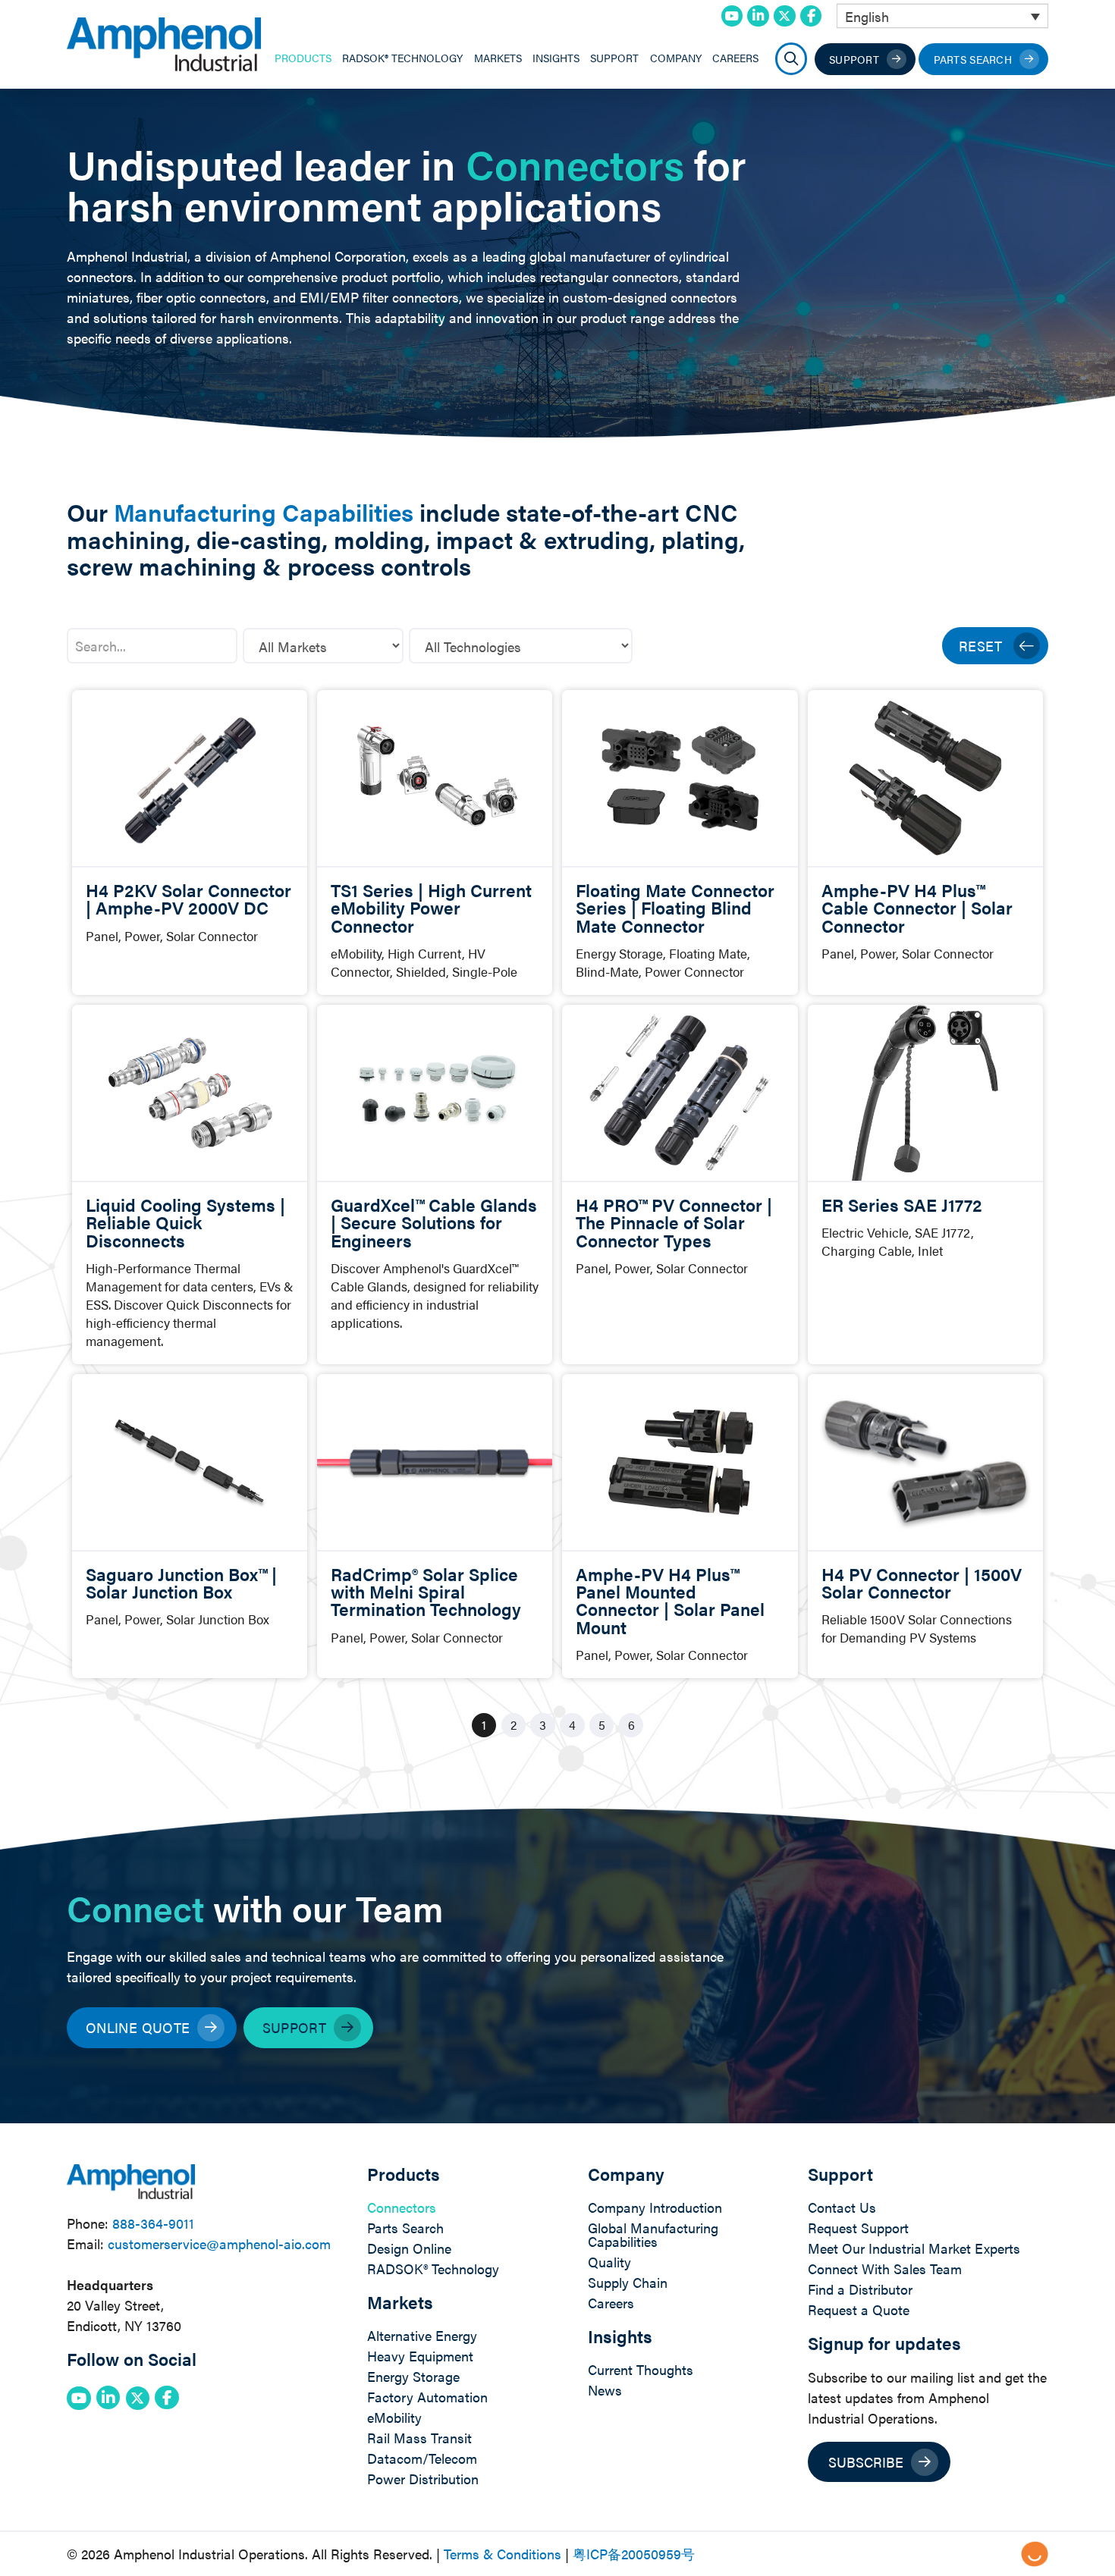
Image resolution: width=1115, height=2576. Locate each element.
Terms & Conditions (503, 2554)
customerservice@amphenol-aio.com (219, 2243)
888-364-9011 (153, 2223)
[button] (791, 59)
